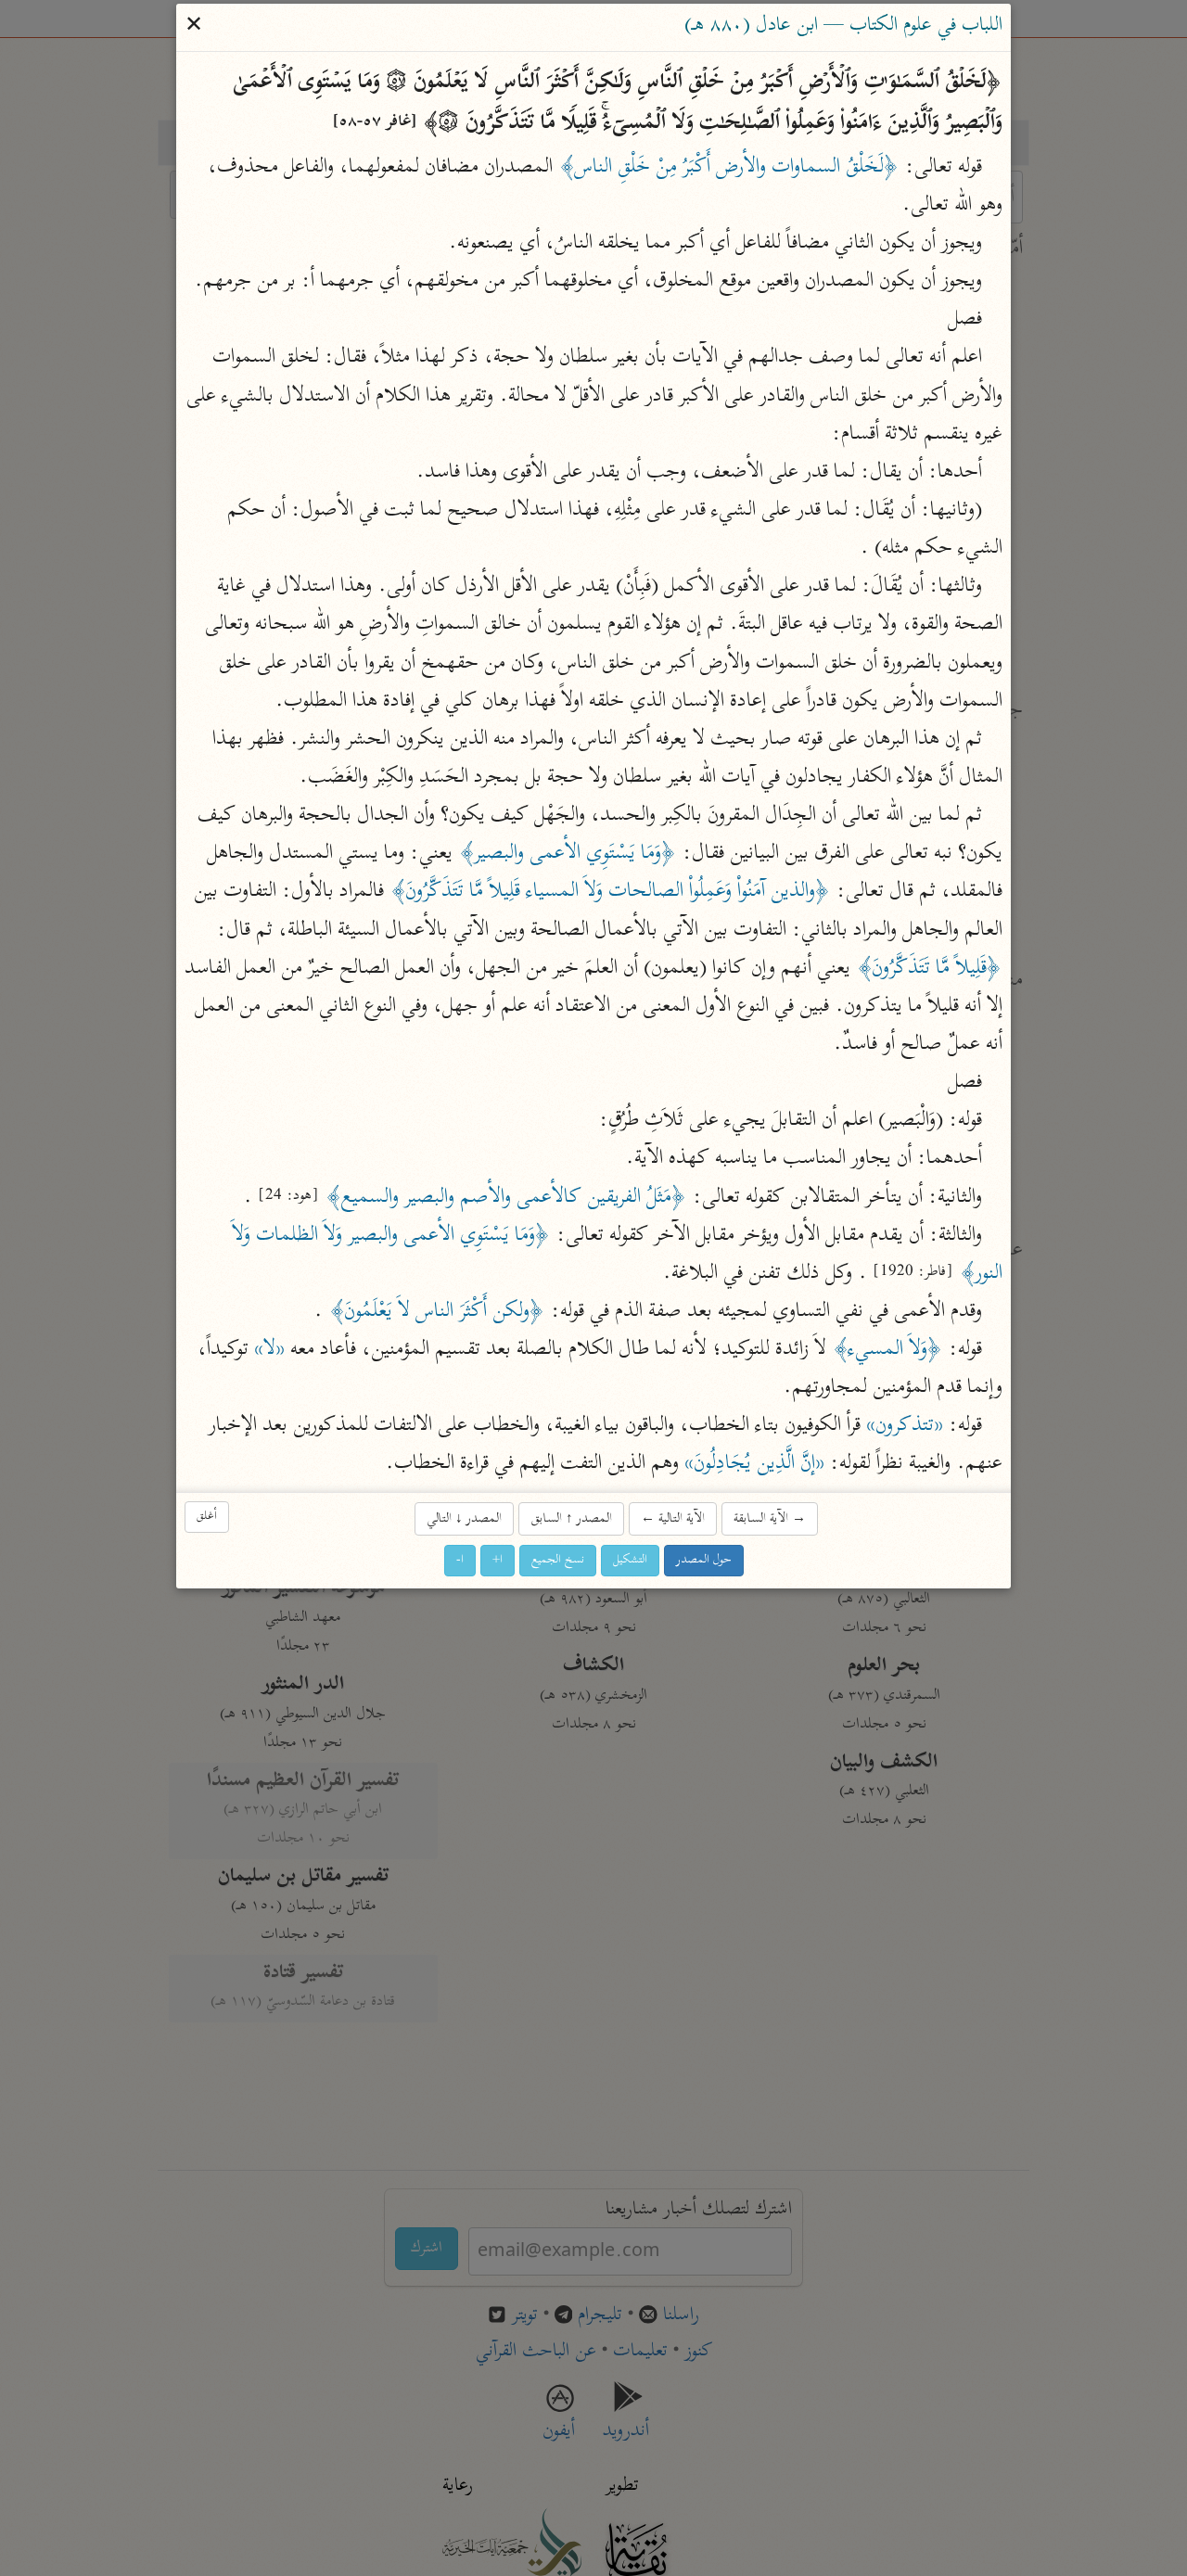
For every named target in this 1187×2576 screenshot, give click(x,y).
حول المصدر (704, 1560)
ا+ (498, 1560)
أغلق (207, 1518)
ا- (460, 1560)
